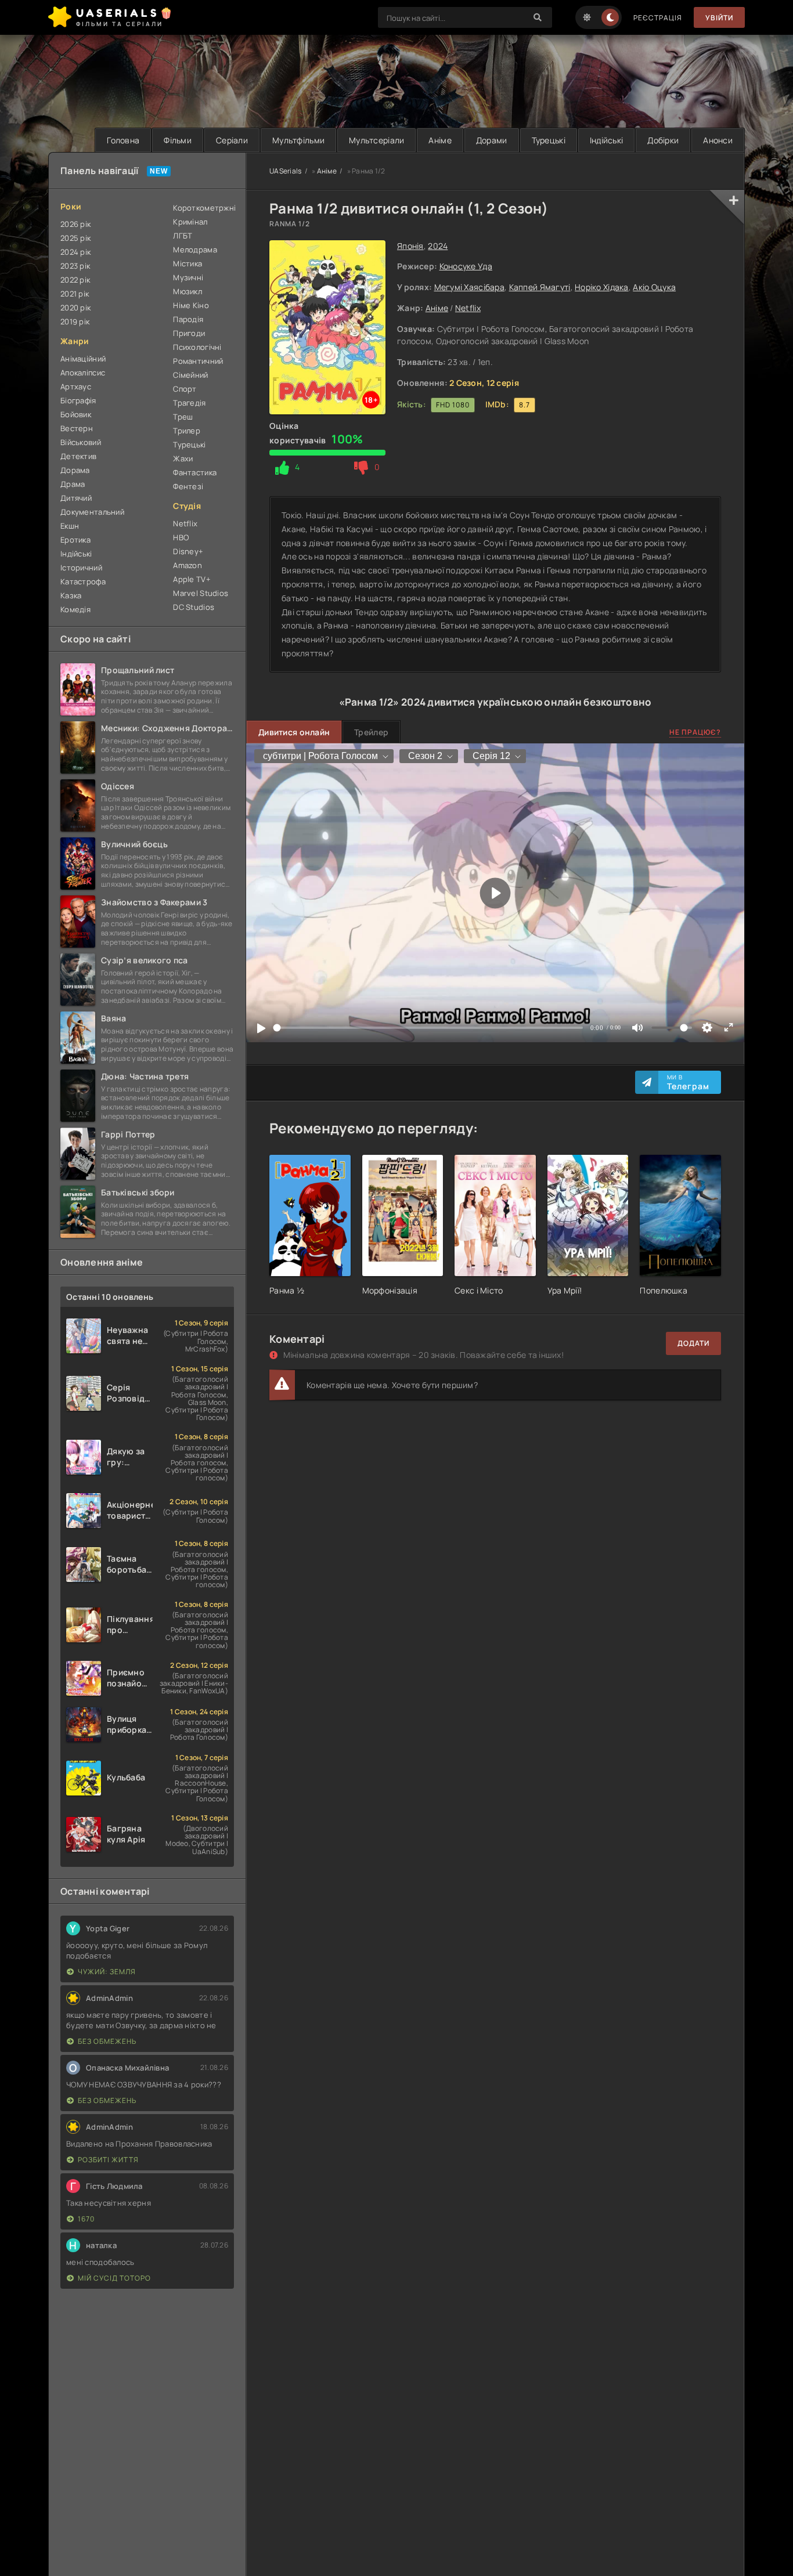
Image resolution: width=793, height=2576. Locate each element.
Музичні (188, 277)
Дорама (75, 470)
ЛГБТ (183, 236)
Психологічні (197, 347)
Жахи (183, 458)
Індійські (607, 140)
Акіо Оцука (654, 287)
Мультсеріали (376, 140)
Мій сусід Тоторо (114, 2278)
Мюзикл (188, 291)
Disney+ (188, 551)
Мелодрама (195, 250)
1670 (86, 2219)
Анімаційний (83, 359)
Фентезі (188, 486)
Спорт (185, 389)
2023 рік (75, 266)
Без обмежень (107, 2041)
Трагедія (189, 403)
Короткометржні (203, 208)
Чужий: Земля (107, 1972)
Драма (73, 484)
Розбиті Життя (108, 2160)
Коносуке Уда (466, 266)
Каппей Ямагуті (540, 287)
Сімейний (190, 375)
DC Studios (194, 607)
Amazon (188, 565)
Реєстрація (658, 18)
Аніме (440, 140)
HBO (181, 537)
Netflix (468, 308)
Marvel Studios (201, 593)
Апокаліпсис (83, 373)
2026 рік (75, 224)
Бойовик (76, 414)
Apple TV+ (192, 579)
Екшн (70, 526)
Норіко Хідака (602, 287)
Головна (123, 140)
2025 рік (75, 238)
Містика (188, 263)
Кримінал (190, 222)
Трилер (187, 431)
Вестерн (77, 428)
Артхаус (76, 386)
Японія (410, 246)
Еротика (75, 540)
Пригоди (189, 333)
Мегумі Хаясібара (469, 287)
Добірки (663, 140)
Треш (183, 417)
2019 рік (75, 321)
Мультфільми (298, 140)
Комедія (75, 609)
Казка (71, 595)
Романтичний (198, 361)
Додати (693, 1343)
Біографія (78, 400)
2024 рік (75, 252)
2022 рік (75, 280)
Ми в (688, 1082)
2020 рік (75, 308)
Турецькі (549, 140)
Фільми (178, 140)
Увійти (719, 18)
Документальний (92, 512)
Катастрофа (83, 581)
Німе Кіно (191, 305)
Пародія (188, 319)
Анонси (718, 140)
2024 (438, 246)
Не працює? (695, 732)
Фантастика (195, 472)
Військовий (81, 442)
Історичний (81, 568)
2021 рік (75, 294)
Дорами (492, 140)
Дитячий (76, 498)
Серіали (232, 140)
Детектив (78, 456)
